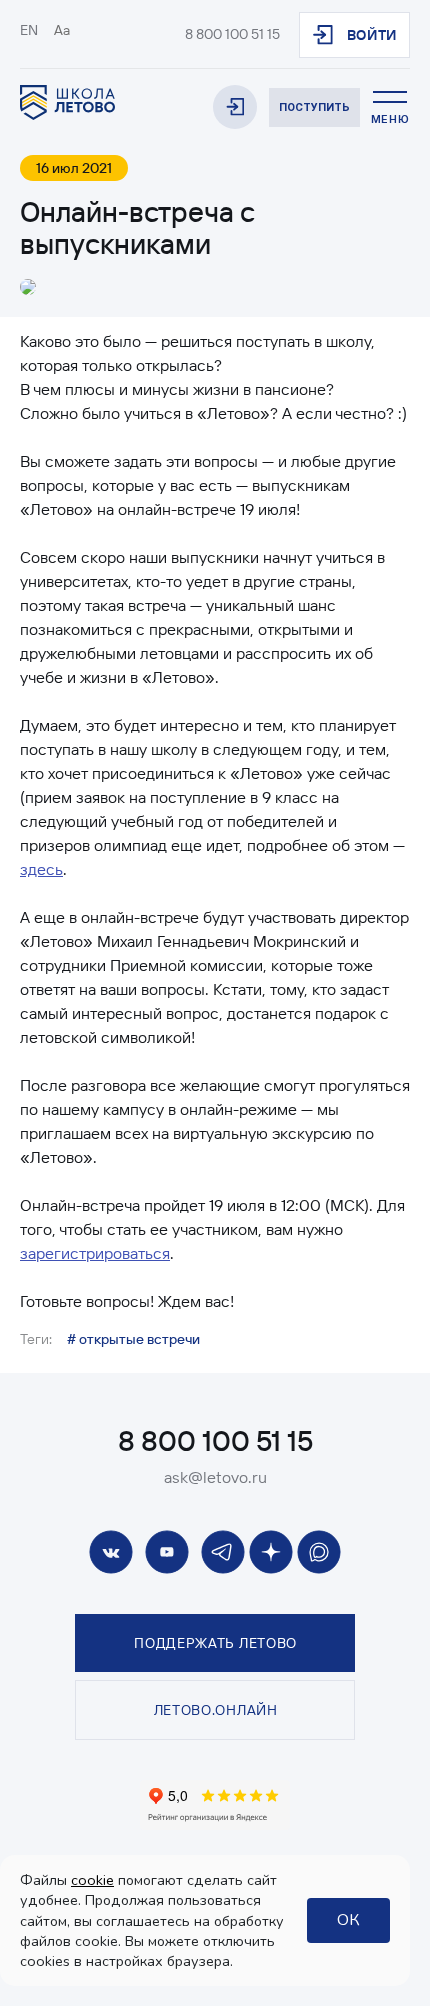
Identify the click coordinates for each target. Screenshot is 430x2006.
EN (29, 30)
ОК (348, 1920)
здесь (41, 869)
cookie (92, 1880)
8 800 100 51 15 (232, 34)
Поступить (314, 107)
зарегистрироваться (95, 1253)
